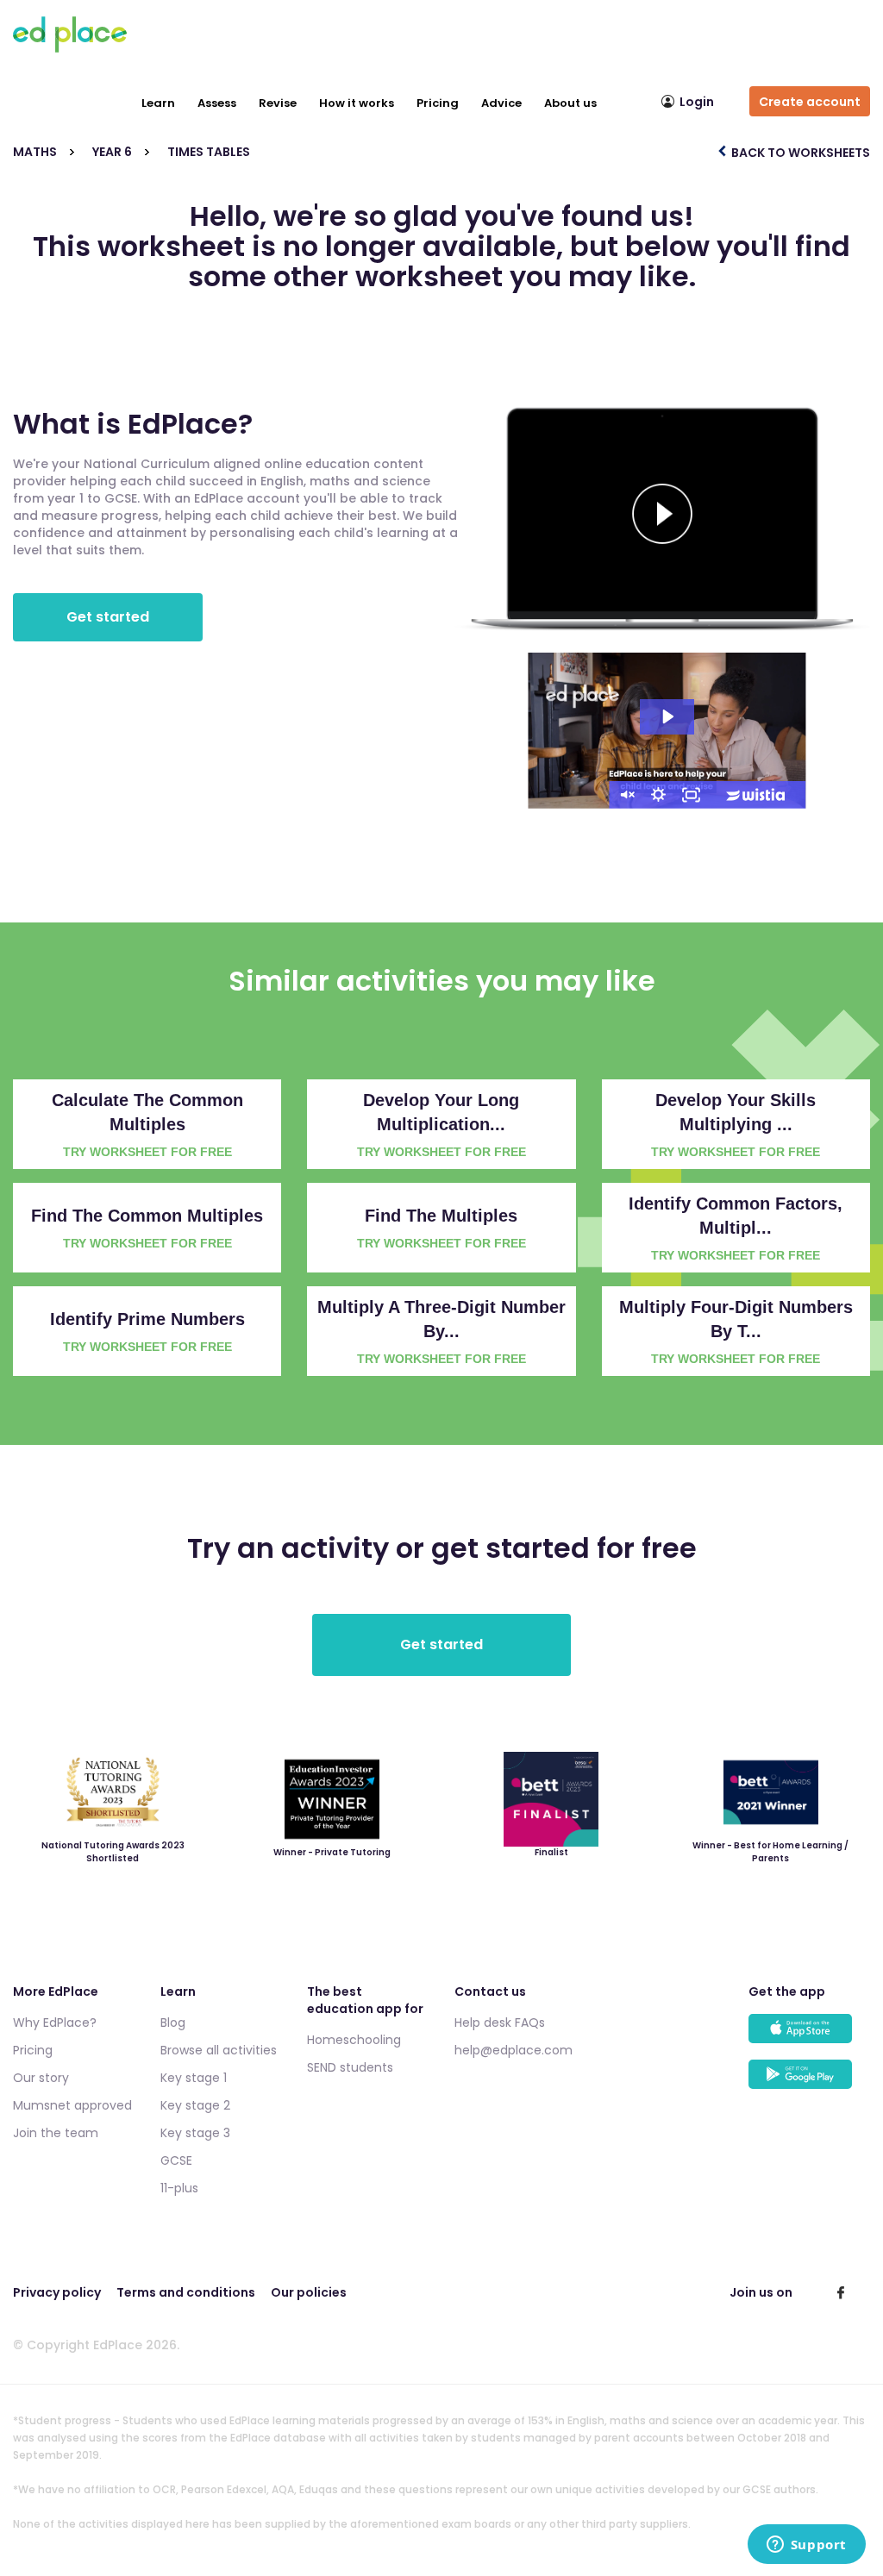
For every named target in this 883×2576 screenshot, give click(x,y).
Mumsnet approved (72, 2105)
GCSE (176, 2160)
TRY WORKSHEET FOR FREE (147, 1152)
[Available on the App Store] (809, 2037)
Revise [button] (278, 103)
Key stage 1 (194, 2078)
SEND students (350, 2067)
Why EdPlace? (55, 2023)
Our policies (309, 2292)
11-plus (179, 2188)
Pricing (438, 103)
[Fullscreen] (692, 795)
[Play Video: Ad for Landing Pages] (667, 716)
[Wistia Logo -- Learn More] (757, 795)
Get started (108, 617)
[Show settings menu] (659, 795)
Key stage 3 (195, 2133)
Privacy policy (57, 2292)
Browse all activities (219, 2050)
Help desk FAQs (500, 2023)
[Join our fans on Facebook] (841, 2292)
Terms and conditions (186, 2292)
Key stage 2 (195, 2105)
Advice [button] (501, 103)
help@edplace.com (514, 2050)
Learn (158, 103)
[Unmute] (626, 795)
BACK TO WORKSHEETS (799, 153)
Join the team (56, 2133)
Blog (173, 2023)
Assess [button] (217, 103)
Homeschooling (354, 2040)
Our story (41, 2078)
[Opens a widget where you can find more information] (806, 2546)
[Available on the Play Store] (809, 2082)
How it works (357, 103)
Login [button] (697, 102)
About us (570, 103)
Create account (810, 102)
